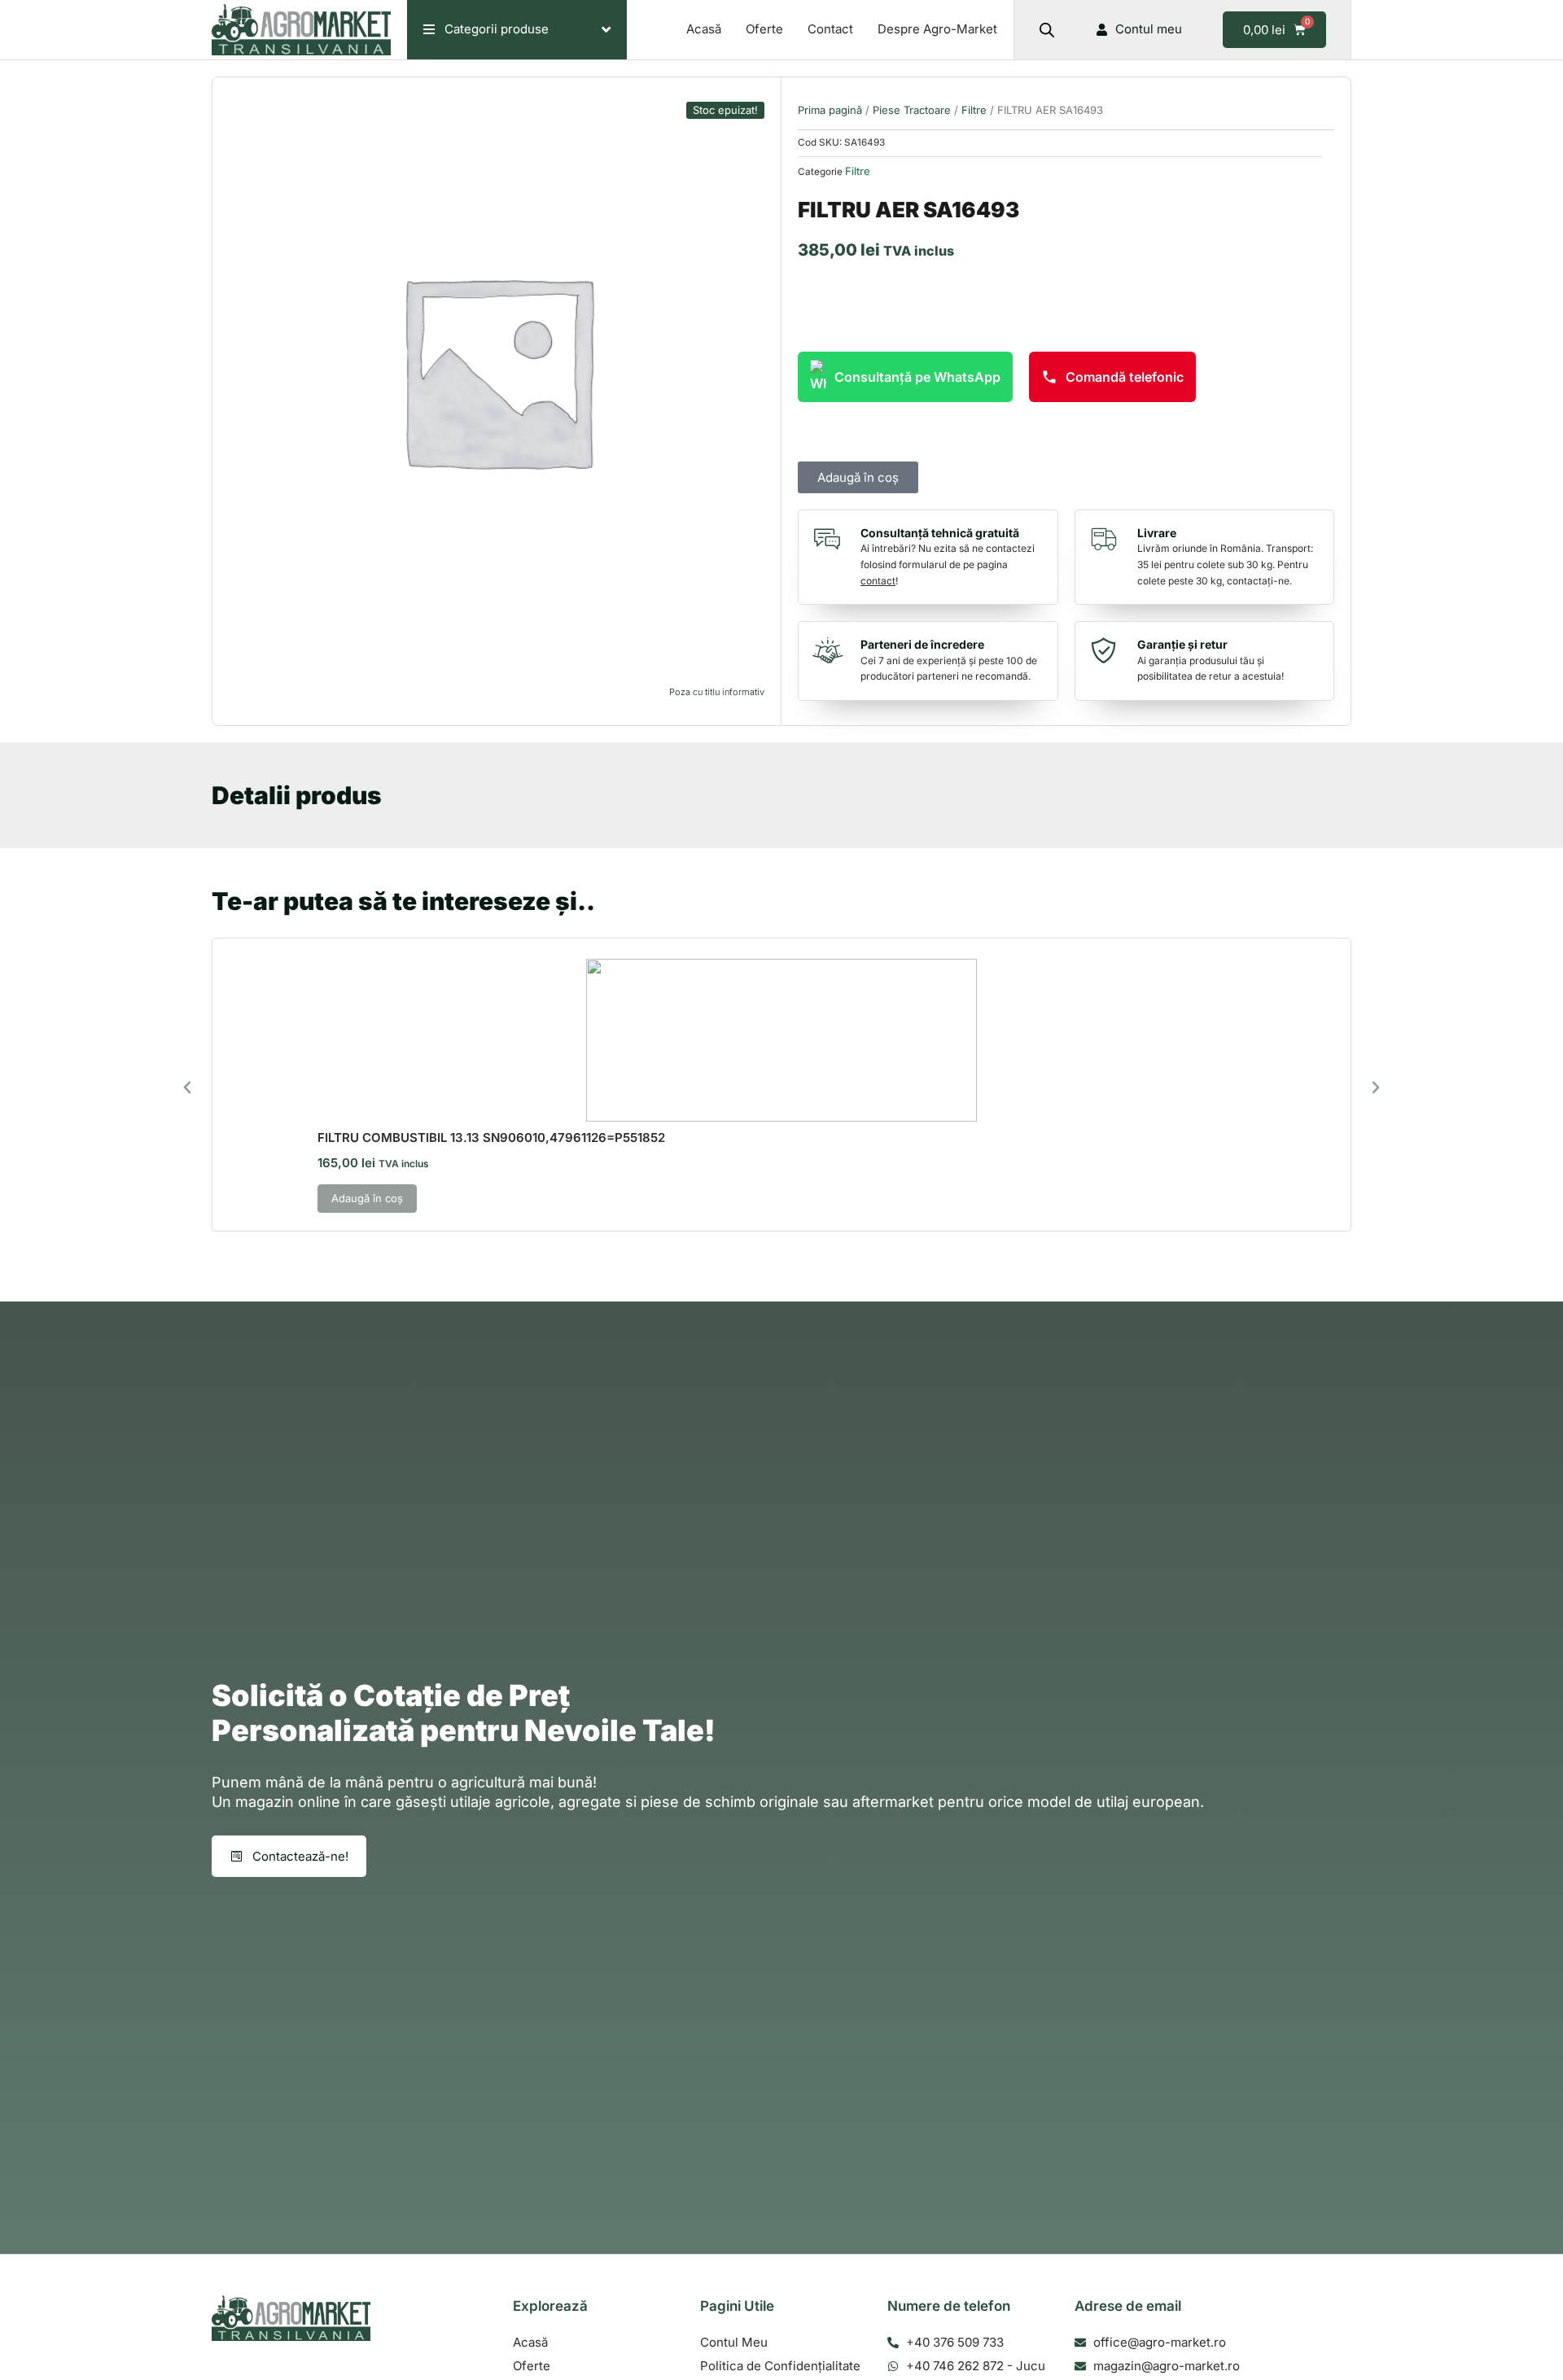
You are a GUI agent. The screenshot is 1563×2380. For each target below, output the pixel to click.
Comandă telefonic (1125, 377)
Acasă (704, 29)
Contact (830, 29)
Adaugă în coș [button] (367, 1198)
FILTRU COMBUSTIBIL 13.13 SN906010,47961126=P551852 (491, 1137)
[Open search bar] (1047, 30)
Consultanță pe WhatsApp (917, 377)
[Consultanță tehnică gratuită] (831, 539)
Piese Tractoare (912, 110)
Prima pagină (830, 110)
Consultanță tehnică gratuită (940, 533)
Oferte (764, 29)
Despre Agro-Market (937, 29)
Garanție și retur (1182, 644)
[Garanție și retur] (1108, 650)
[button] (187, 1087)
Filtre (974, 110)
